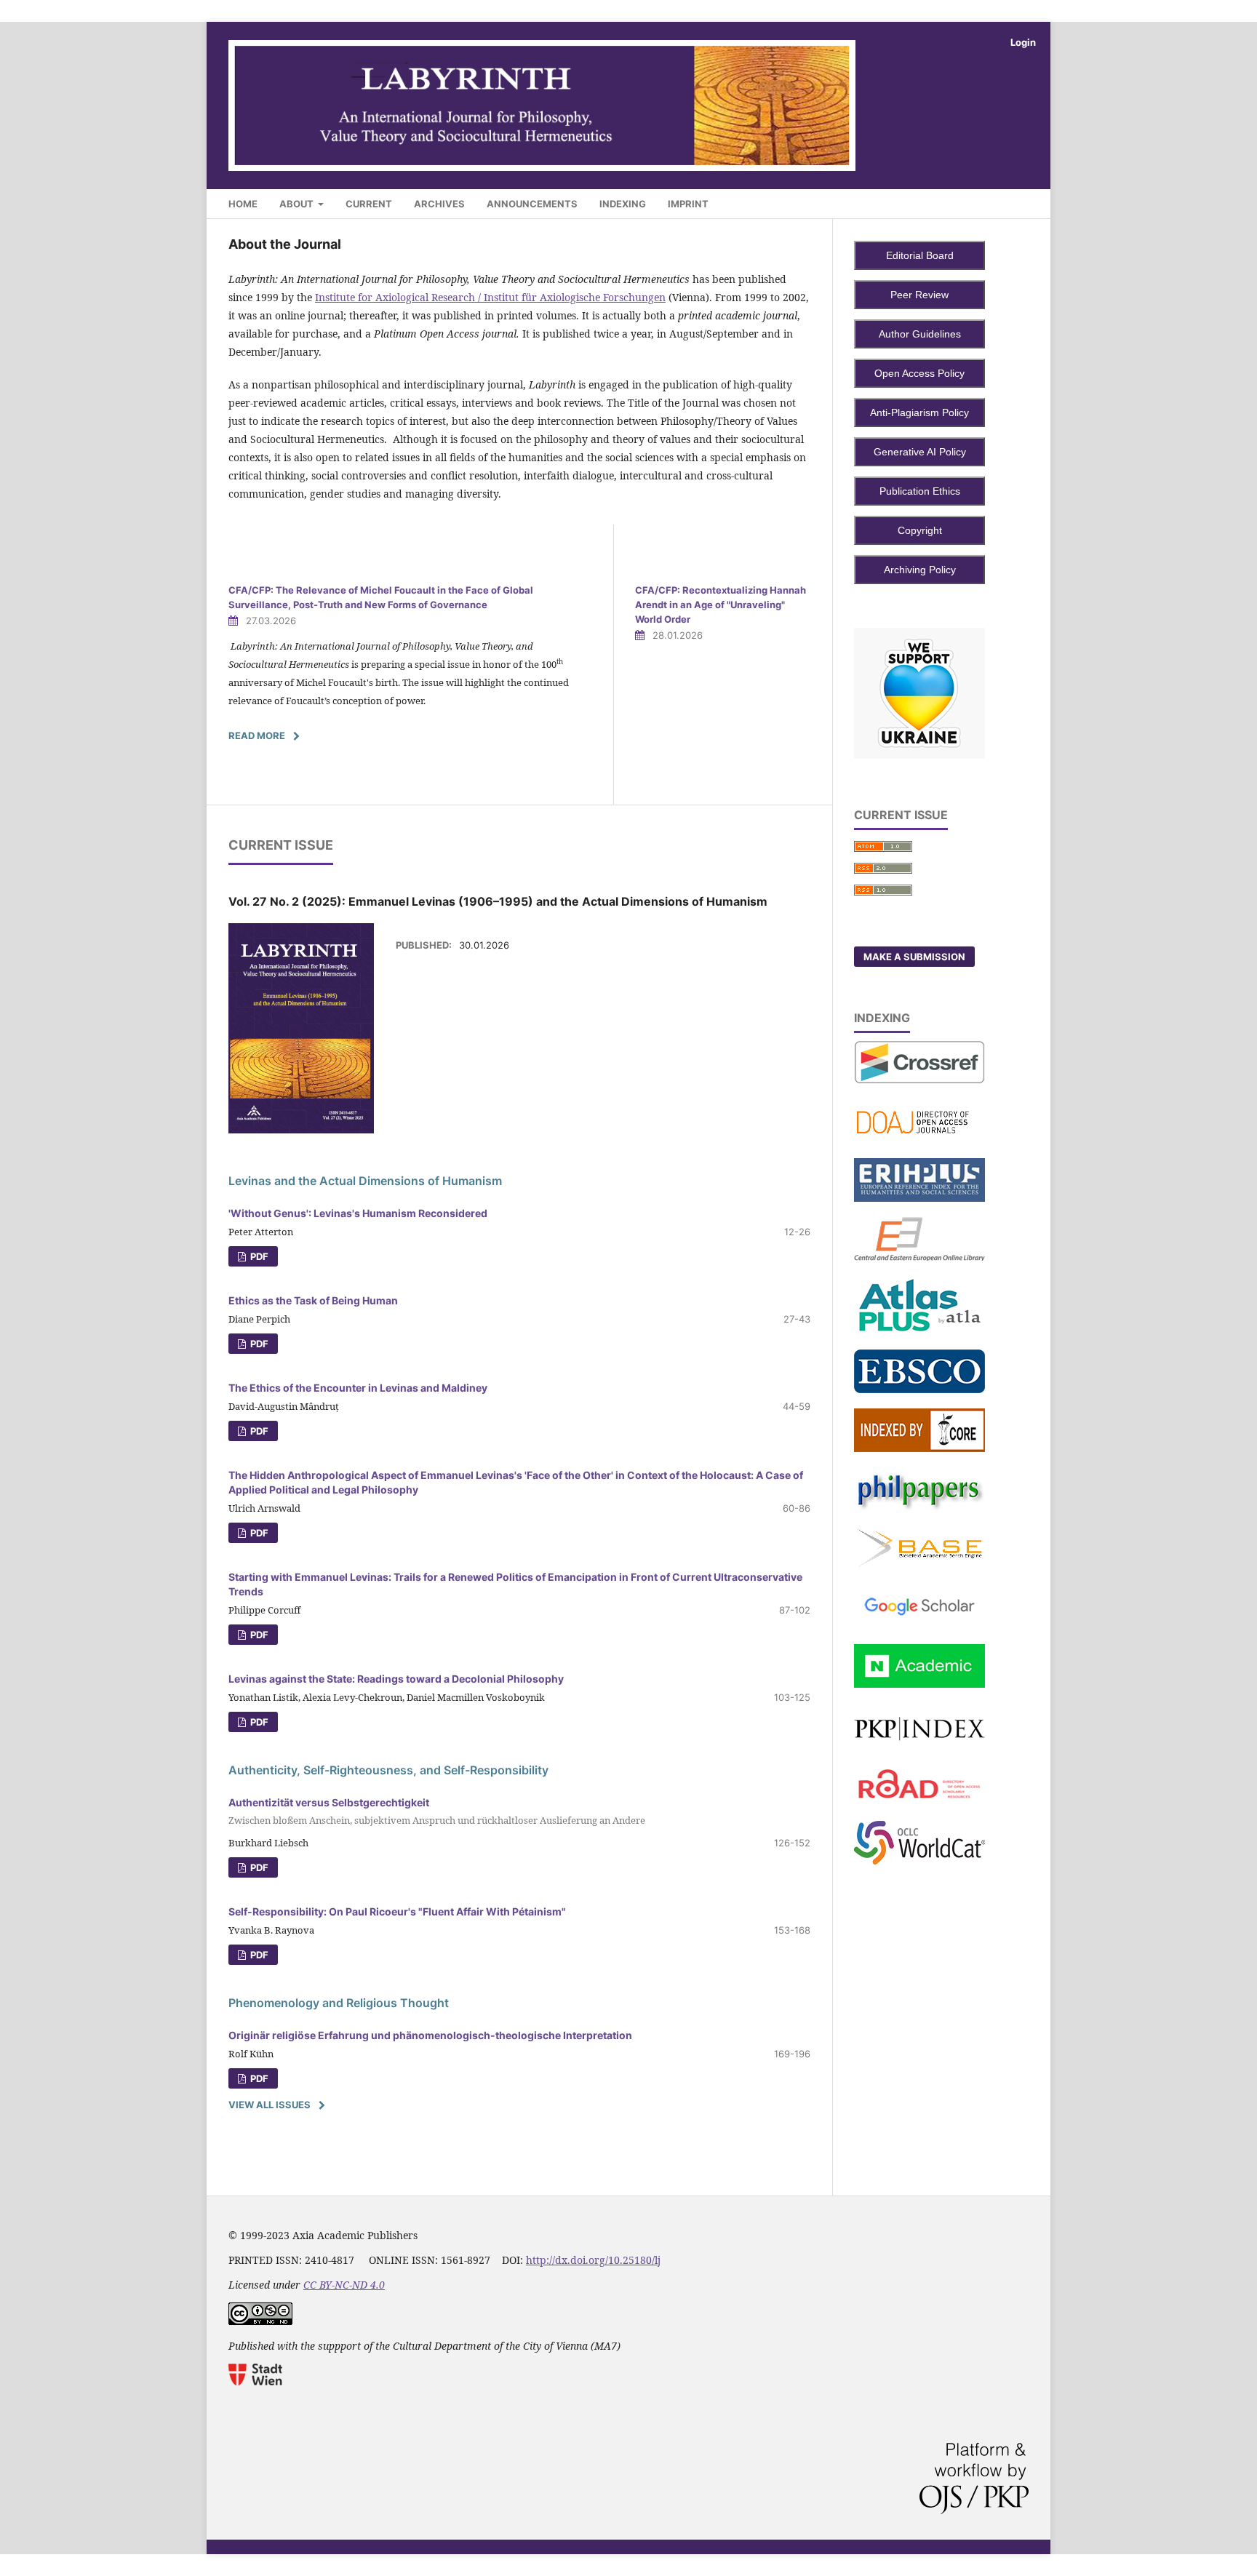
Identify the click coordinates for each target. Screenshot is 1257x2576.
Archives (439, 204)
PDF (258, 1256)
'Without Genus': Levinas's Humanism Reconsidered (358, 1213)
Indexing (623, 204)
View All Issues (270, 2105)
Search (1005, 201)
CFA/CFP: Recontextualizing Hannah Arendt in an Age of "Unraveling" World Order (721, 605)
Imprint (688, 204)
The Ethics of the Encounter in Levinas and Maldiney (358, 1388)
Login (1023, 42)
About (298, 204)
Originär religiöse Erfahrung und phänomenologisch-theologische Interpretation (430, 2035)
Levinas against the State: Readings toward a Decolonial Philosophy (396, 1679)
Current (369, 204)
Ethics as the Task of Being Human (313, 1300)
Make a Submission (914, 957)
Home (243, 204)
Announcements (532, 204)
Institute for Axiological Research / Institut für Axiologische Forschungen (490, 297)
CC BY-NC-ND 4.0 (344, 2285)
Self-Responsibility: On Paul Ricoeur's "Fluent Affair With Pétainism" (397, 1911)
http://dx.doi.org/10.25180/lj (593, 2260)
